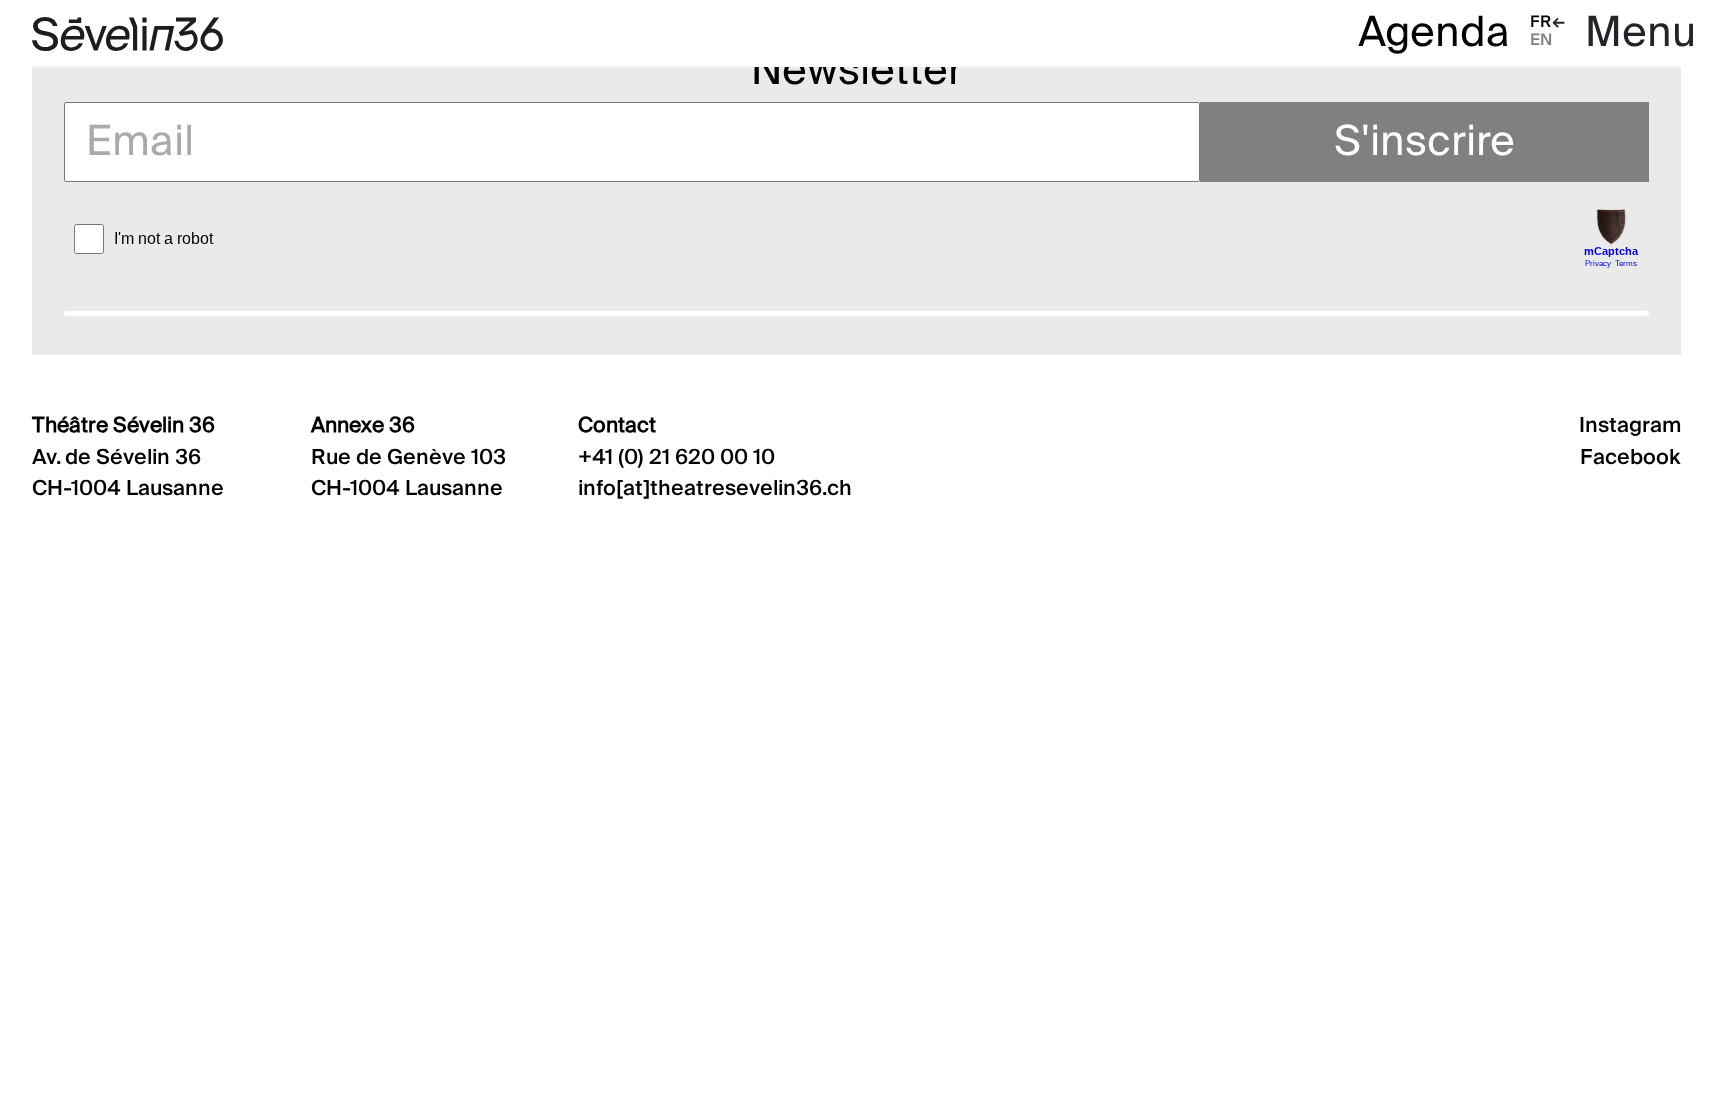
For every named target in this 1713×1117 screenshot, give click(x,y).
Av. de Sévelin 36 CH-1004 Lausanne (128, 457)
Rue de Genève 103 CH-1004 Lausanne (408, 457)
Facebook (1630, 458)
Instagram (1630, 426)
